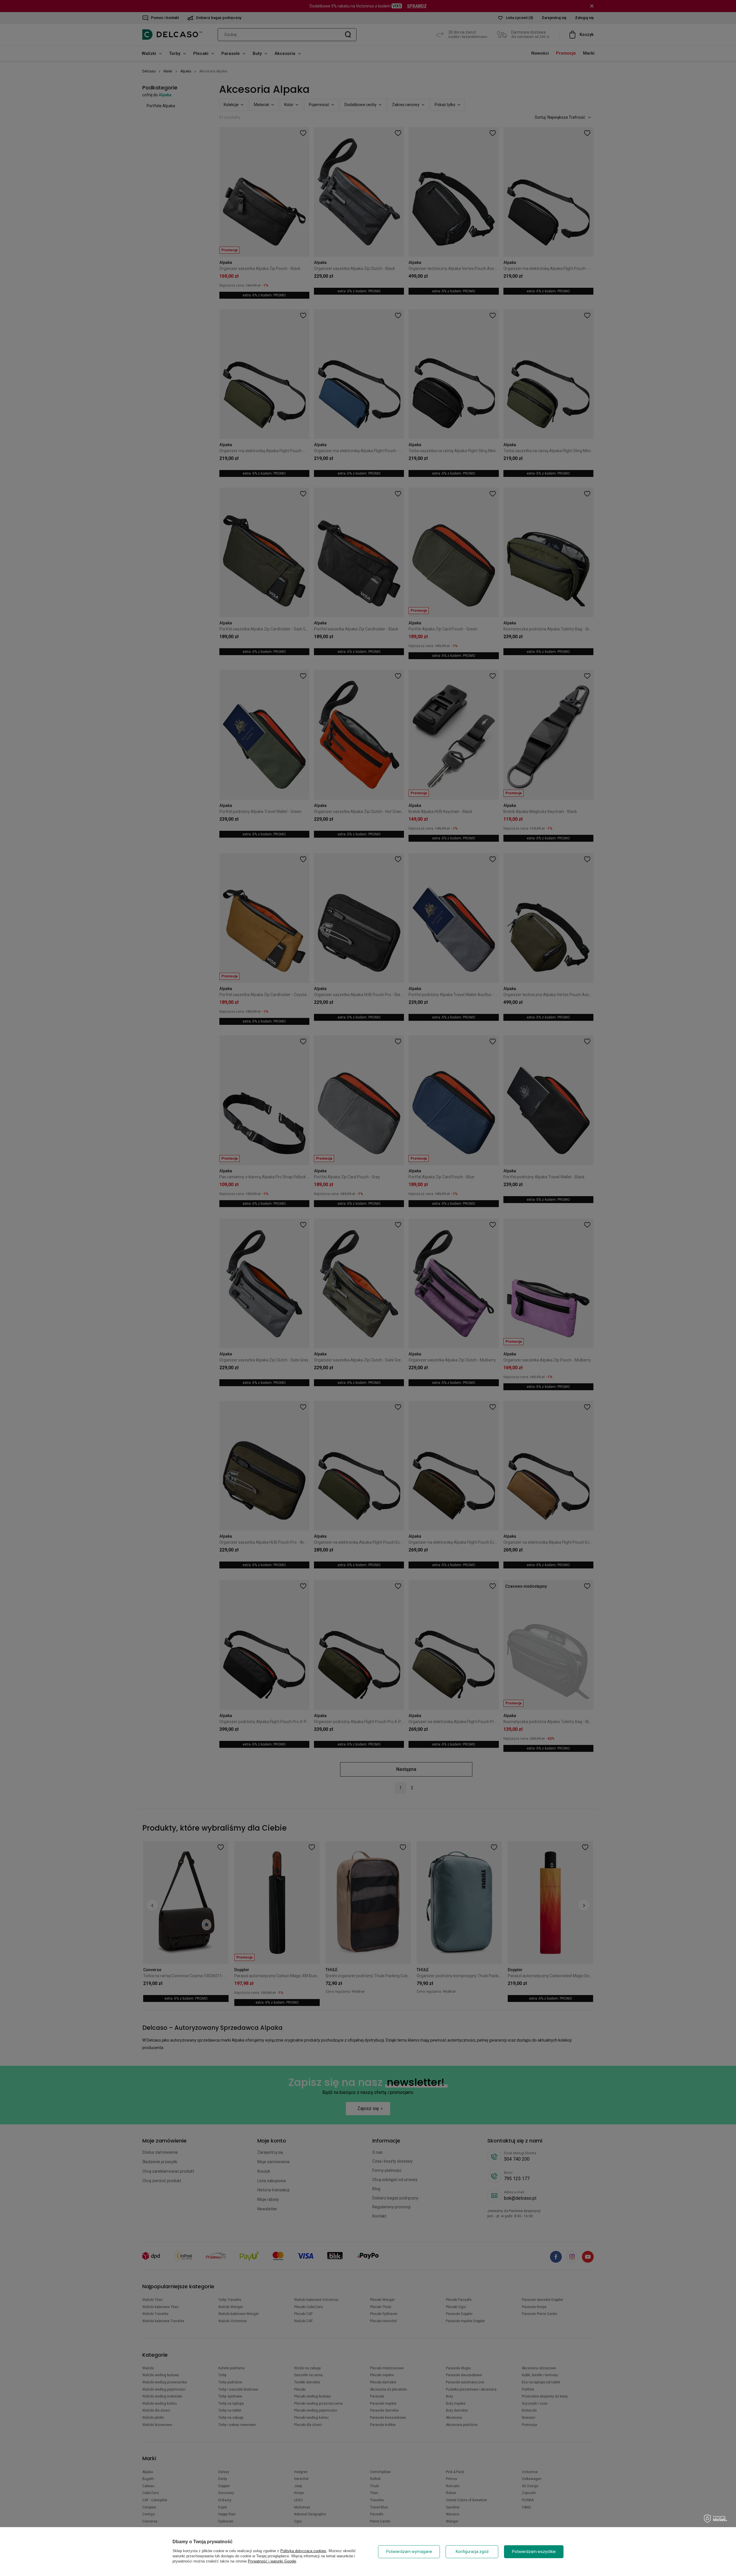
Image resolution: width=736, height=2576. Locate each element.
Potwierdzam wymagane (409, 2552)
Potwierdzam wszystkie (534, 2552)
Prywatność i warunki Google (272, 2561)
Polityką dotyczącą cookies (303, 2551)
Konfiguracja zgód (472, 2552)
